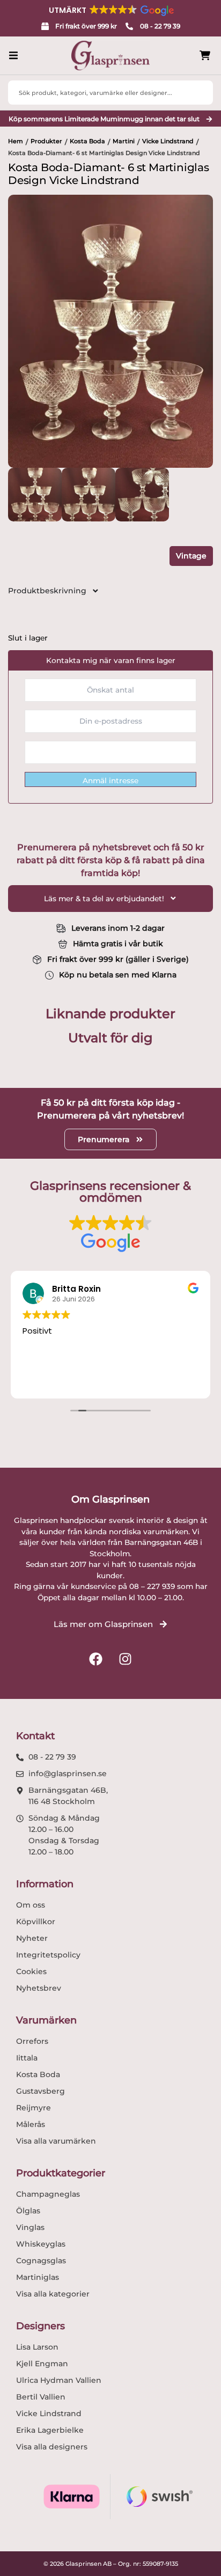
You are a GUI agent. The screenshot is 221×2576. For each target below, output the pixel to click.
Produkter (46, 141)
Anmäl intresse (110, 781)
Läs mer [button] (37, 1381)
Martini (124, 141)
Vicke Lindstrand (168, 141)
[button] (110, 10)
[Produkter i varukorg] (205, 56)
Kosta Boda (87, 141)
